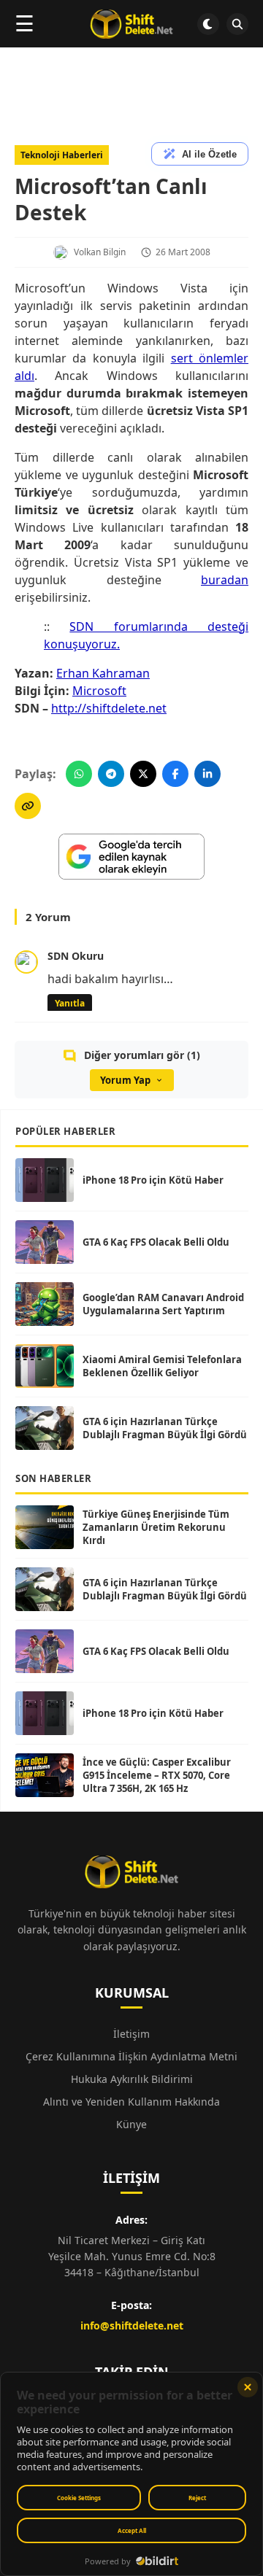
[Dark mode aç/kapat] (208, 24)
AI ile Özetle (209, 154)
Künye (131, 2124)
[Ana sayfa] (131, 24)
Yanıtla (70, 1003)
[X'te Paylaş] (143, 774)
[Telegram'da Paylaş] (111, 774)
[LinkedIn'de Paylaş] (207, 774)
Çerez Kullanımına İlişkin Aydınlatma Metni (131, 2056)
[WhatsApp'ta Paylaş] (79, 774)
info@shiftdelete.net (132, 2325)
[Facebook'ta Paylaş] (175, 774)
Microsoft (99, 691)
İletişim (131, 2034)
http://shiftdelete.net (109, 708)
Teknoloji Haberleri (62, 155)
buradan (225, 580)
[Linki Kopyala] (28, 806)
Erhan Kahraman (103, 673)
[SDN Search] (237, 24)
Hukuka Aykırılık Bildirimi (132, 2079)
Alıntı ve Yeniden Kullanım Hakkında (131, 2102)
